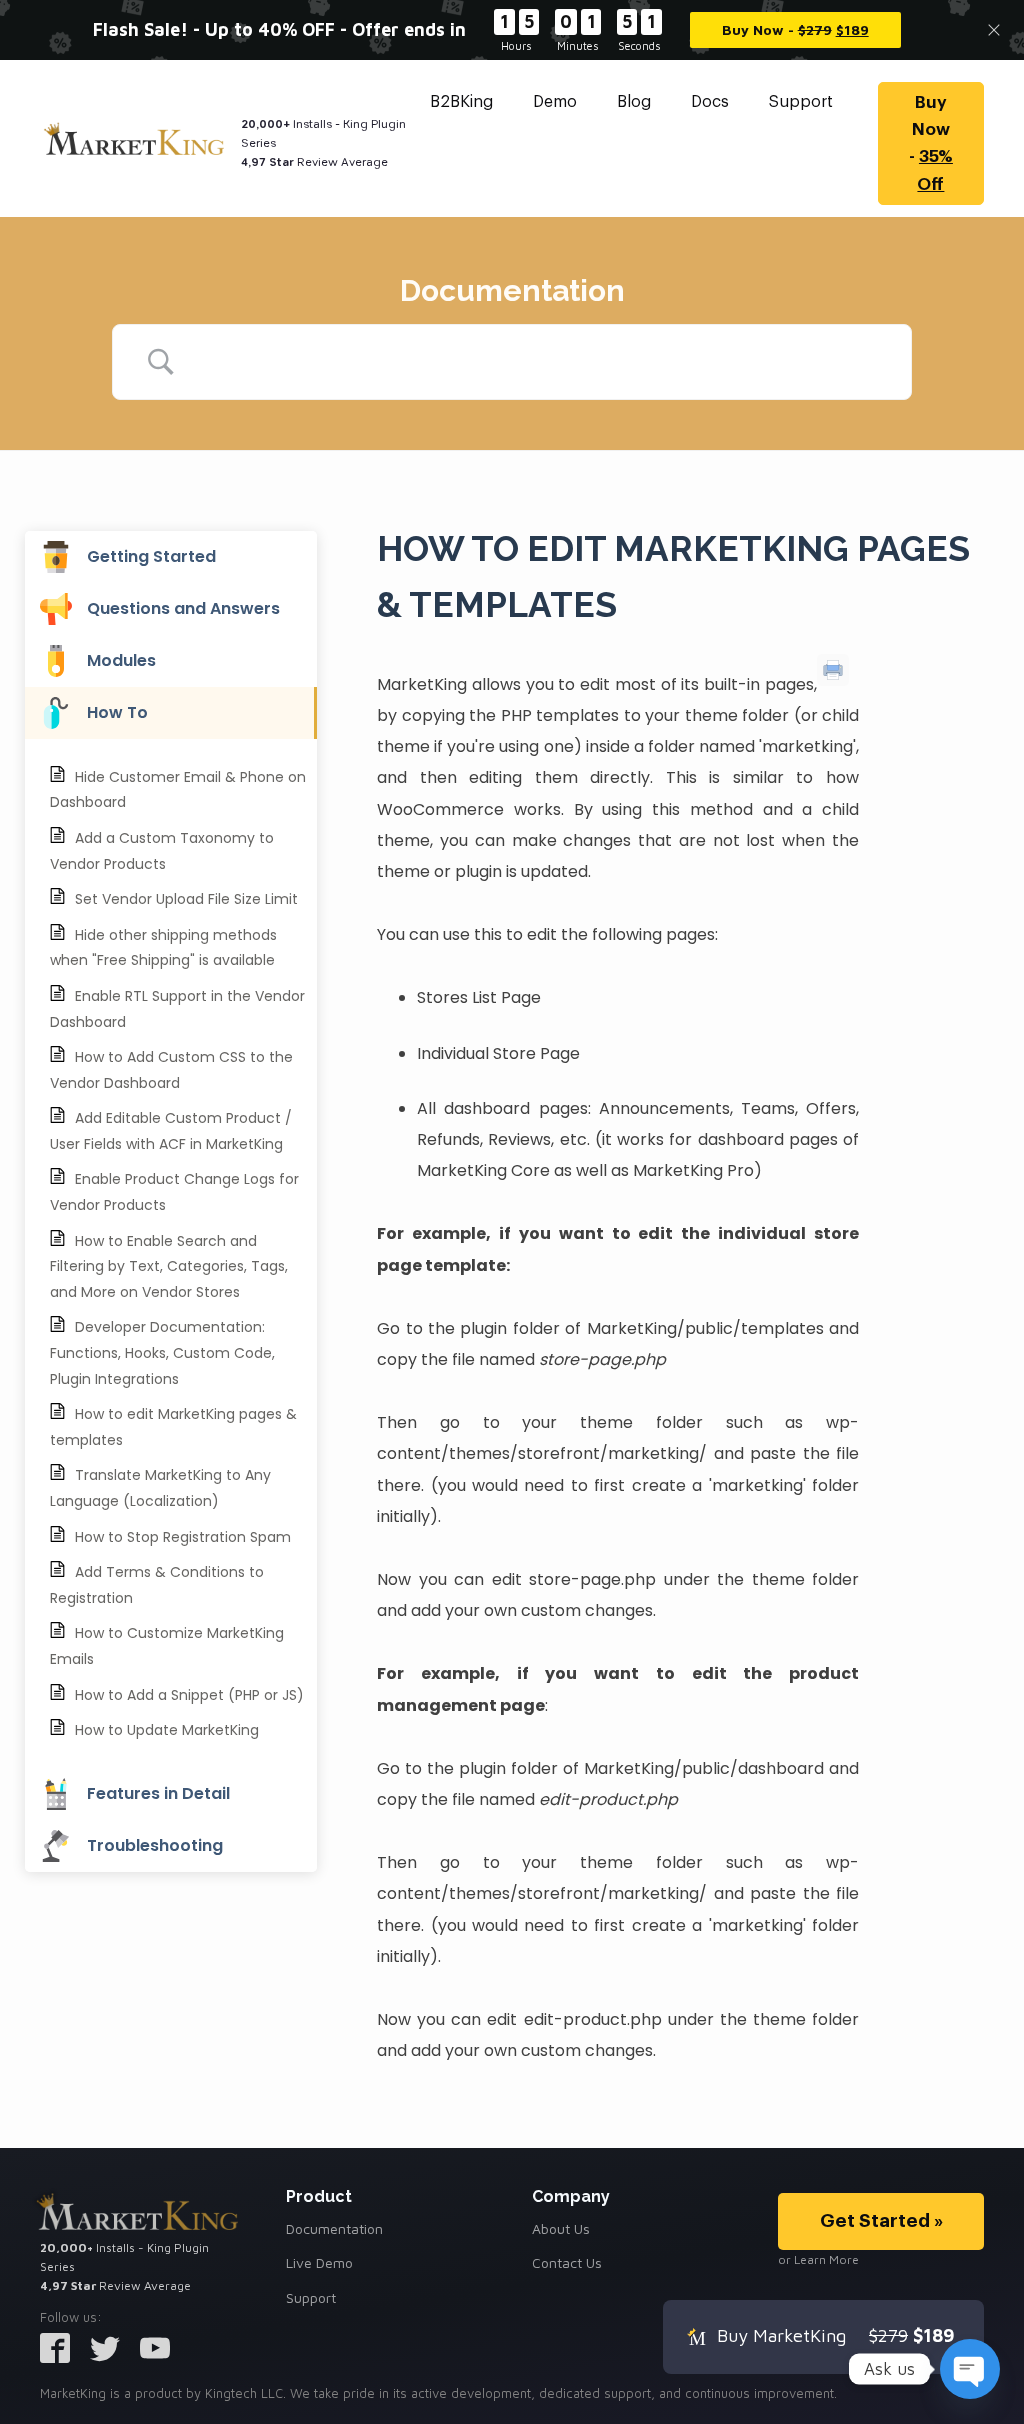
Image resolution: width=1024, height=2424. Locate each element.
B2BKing (461, 102)
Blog (634, 102)
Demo (555, 102)
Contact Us (567, 2262)
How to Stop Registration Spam (183, 1537)
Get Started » (881, 2220)
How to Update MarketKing (167, 1730)
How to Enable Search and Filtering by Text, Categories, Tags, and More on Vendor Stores (169, 1266)
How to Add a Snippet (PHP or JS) (189, 1695)
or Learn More (818, 2259)
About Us (561, 2228)
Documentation (334, 2228)
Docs (710, 102)
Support (801, 102)
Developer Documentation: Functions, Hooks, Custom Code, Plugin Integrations (162, 1352)
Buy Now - (931, 143)
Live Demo (319, 2262)
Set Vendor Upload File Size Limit (186, 899)
